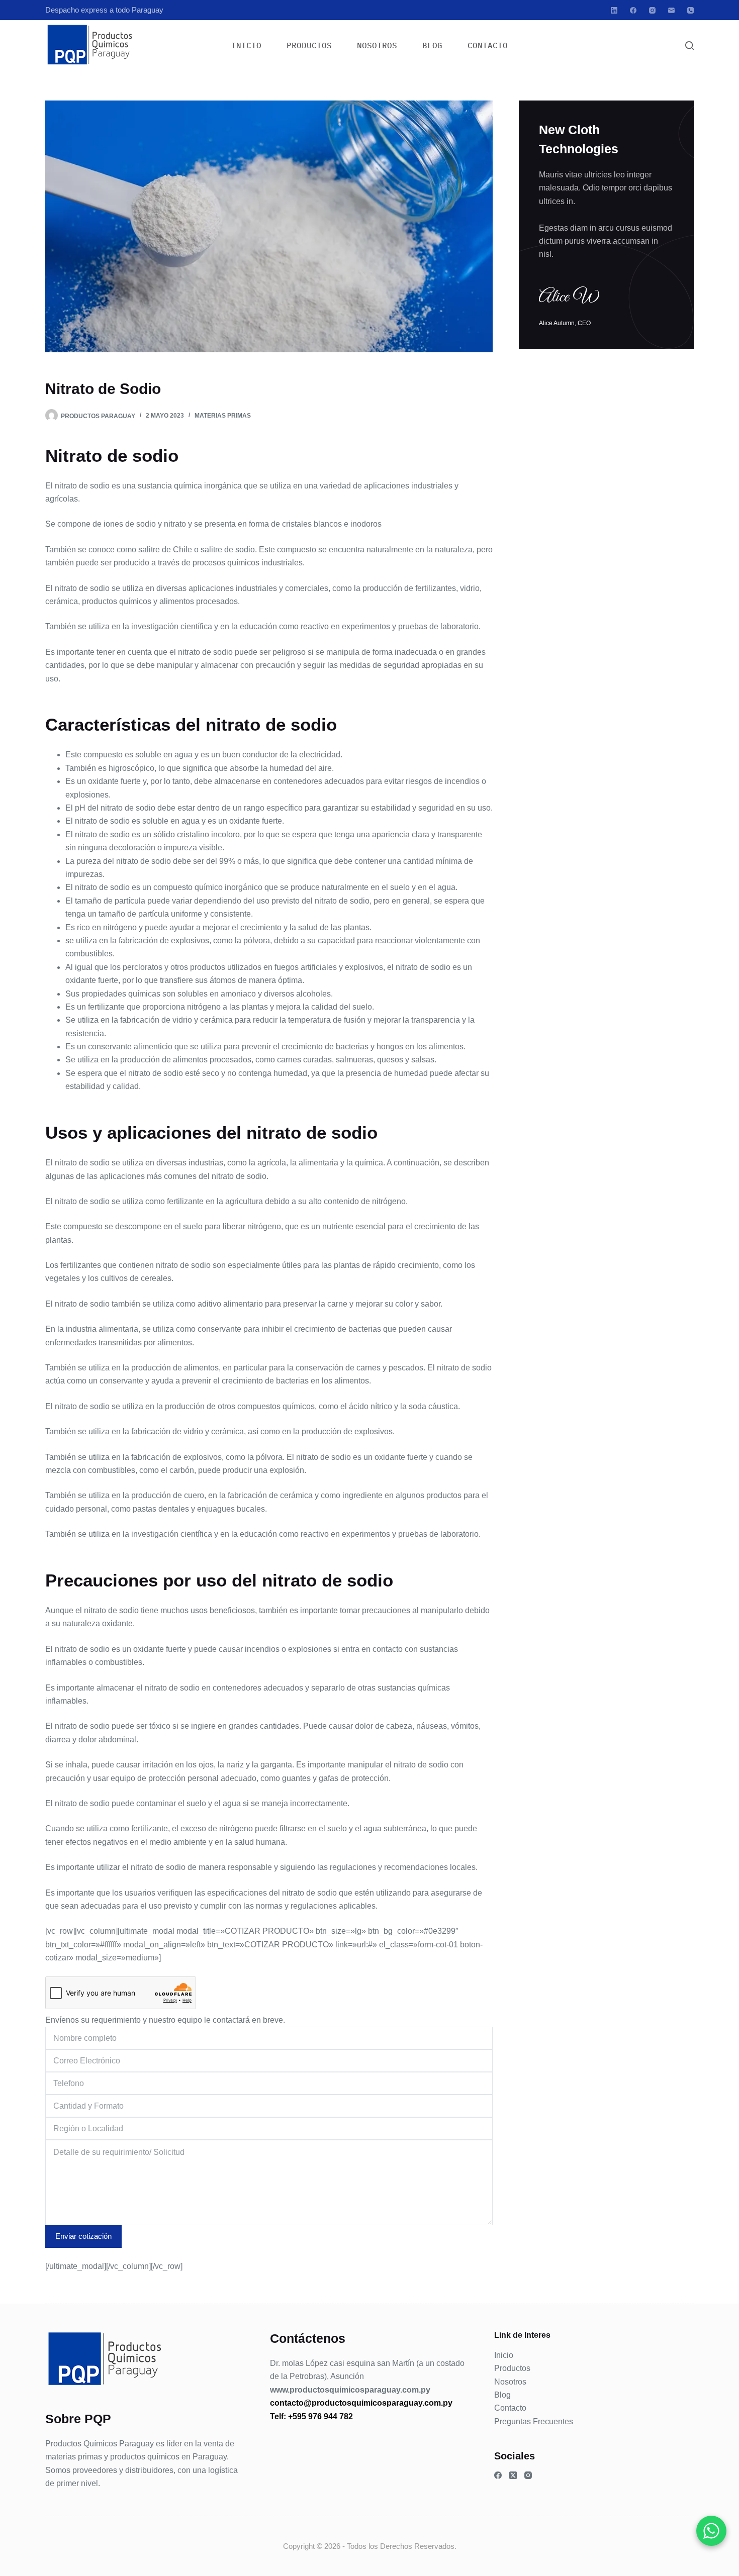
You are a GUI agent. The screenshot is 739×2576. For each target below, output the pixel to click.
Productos (309, 45)
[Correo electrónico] (671, 10)
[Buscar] (689, 45)
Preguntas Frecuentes (534, 2421)
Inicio (246, 45)
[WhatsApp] (711, 2531)
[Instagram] (652, 10)
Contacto (488, 45)
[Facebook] (633, 10)
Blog (432, 45)
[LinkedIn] (614, 10)
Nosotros (377, 45)
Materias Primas (223, 416)
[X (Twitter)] (513, 2475)
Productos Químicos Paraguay (100, 2444)
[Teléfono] (690, 10)
